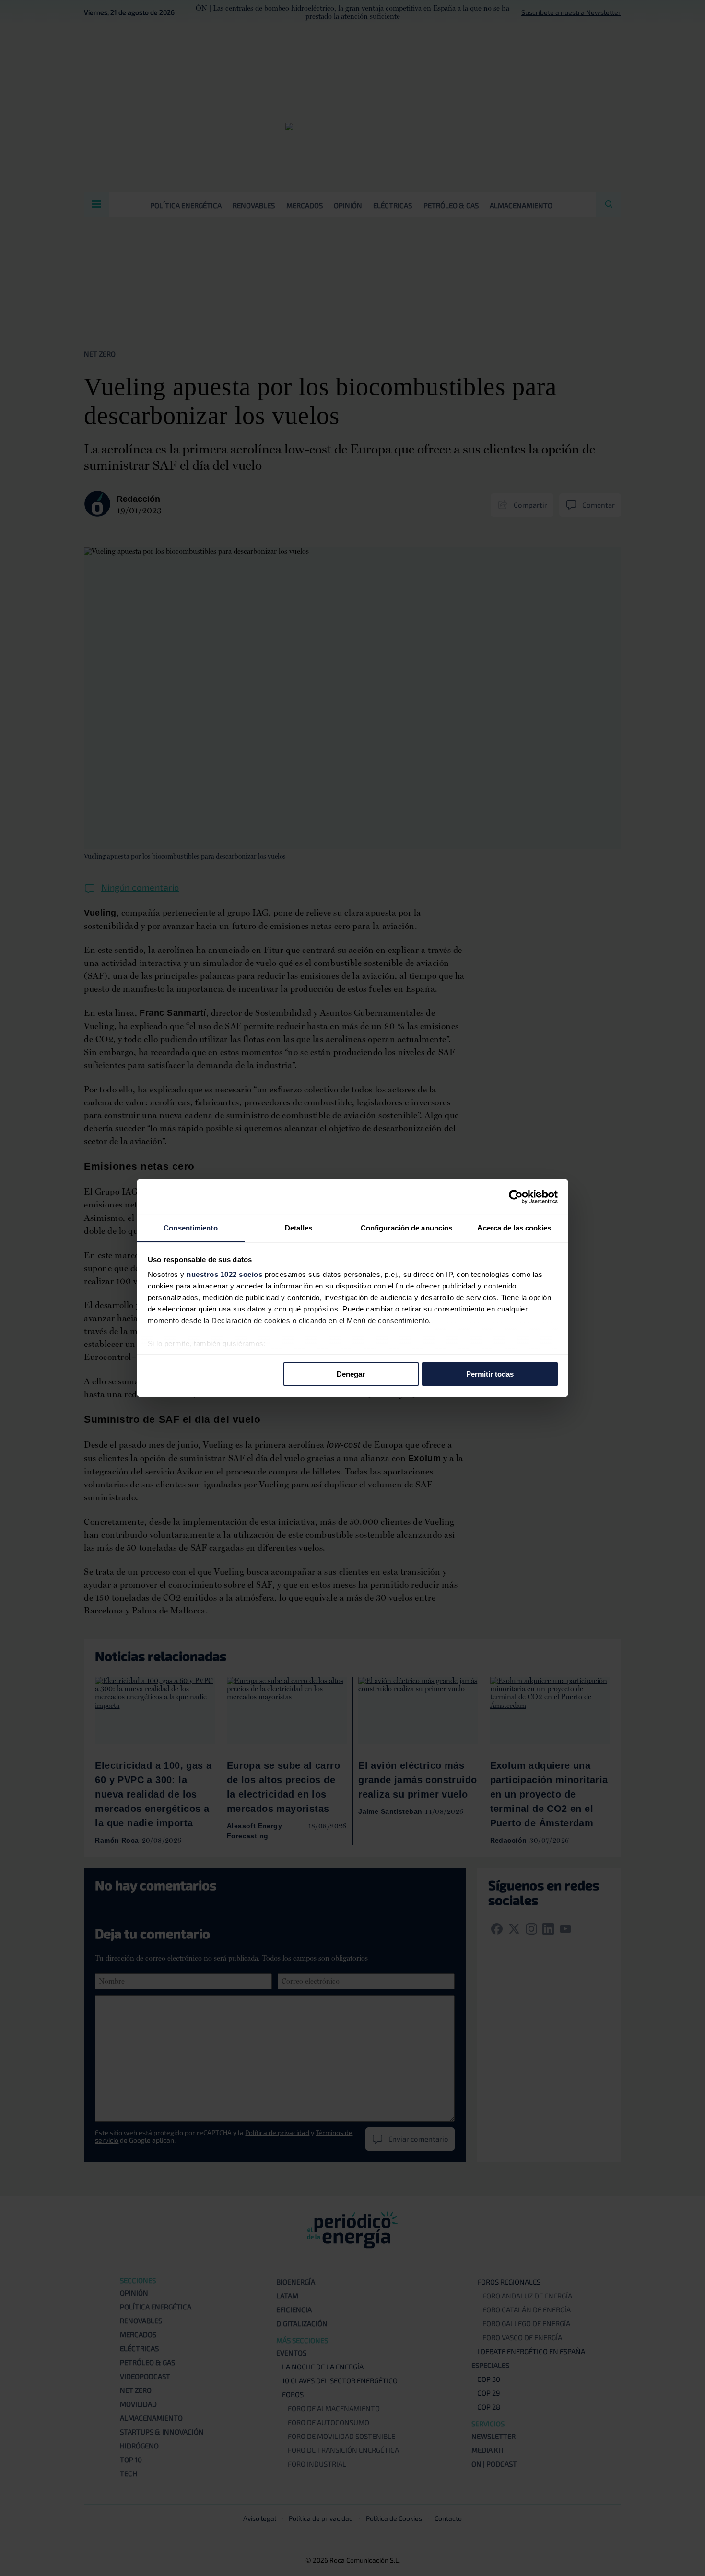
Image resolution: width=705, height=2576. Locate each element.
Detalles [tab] (299, 1228)
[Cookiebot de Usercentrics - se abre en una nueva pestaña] (516, 1196)
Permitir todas (490, 1374)
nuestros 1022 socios (224, 1274)
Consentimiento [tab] (190, 1228)
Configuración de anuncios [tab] (407, 1228)
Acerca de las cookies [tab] (514, 1228)
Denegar (351, 1374)
